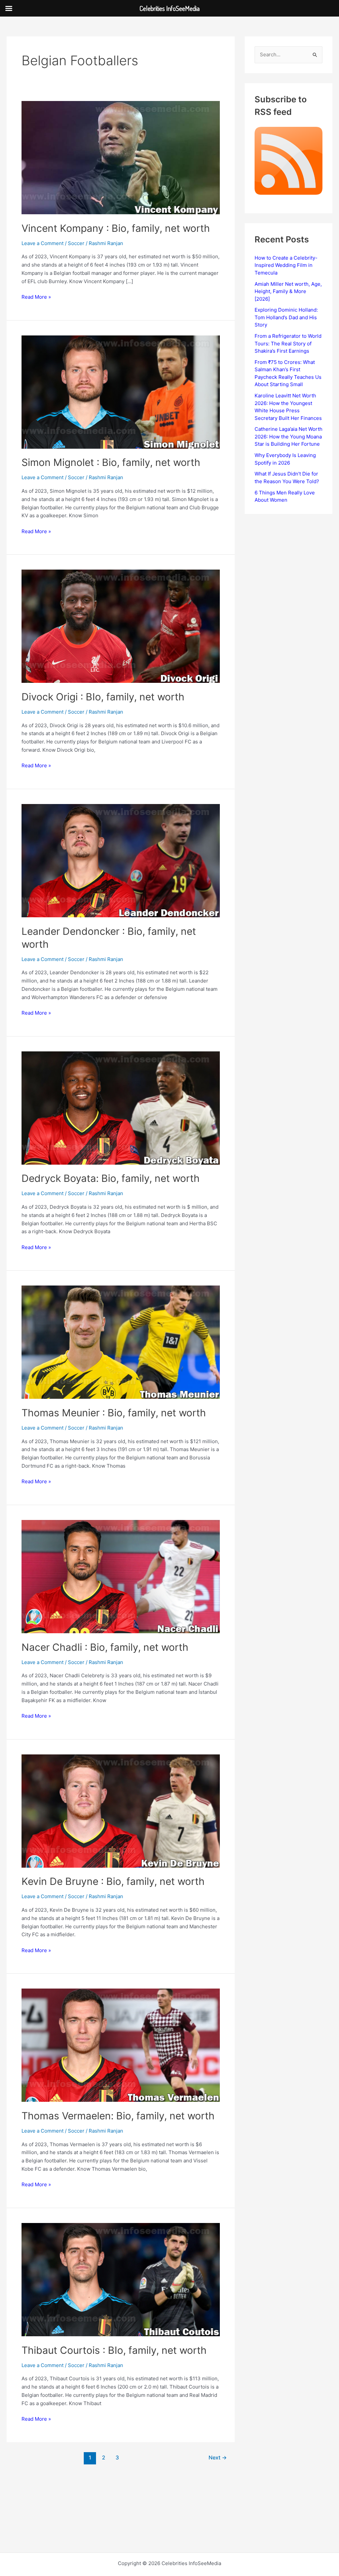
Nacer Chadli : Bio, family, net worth (105, 1647)
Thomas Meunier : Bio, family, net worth (114, 1413)
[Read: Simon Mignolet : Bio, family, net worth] (121, 392)
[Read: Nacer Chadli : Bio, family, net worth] (121, 1576)
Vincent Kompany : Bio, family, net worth (116, 228)
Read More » (36, 297)
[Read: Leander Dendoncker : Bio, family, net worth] (121, 860)
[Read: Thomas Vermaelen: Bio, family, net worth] (121, 2045)
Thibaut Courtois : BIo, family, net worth (114, 2350)
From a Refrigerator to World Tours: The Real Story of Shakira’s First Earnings (288, 343)
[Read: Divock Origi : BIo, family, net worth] (121, 626)
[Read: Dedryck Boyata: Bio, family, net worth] (121, 1108)
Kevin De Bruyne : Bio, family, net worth (113, 1881)
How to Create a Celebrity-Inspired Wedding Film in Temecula (286, 265)
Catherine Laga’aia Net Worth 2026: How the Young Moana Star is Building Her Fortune (289, 436)
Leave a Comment (43, 243)
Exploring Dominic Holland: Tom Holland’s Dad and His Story (286, 317)
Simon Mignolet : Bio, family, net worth (111, 462)
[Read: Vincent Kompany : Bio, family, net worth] (121, 157)
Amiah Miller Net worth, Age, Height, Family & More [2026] (288, 291)
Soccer (76, 243)
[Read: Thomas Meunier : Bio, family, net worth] (121, 1342)
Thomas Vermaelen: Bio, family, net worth (118, 2116)
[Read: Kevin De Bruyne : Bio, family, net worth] (121, 1811)
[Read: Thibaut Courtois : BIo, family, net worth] (121, 2279)
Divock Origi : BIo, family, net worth (103, 697)
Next (218, 2458)
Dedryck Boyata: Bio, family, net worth (111, 1178)
